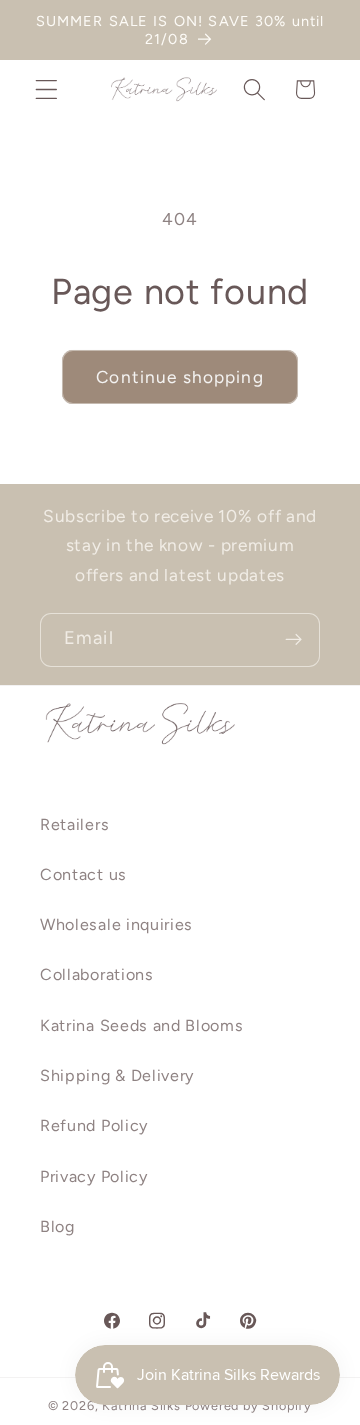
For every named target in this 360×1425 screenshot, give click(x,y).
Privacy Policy (94, 1176)
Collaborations (97, 974)
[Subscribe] (293, 640)
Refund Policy (94, 1125)
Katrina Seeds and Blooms (142, 1025)
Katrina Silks (141, 1405)
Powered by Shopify (249, 1405)
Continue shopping (180, 377)
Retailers (74, 824)
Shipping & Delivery (117, 1075)
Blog (57, 1226)
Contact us (83, 874)
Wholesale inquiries (116, 924)
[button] (46, 89)
